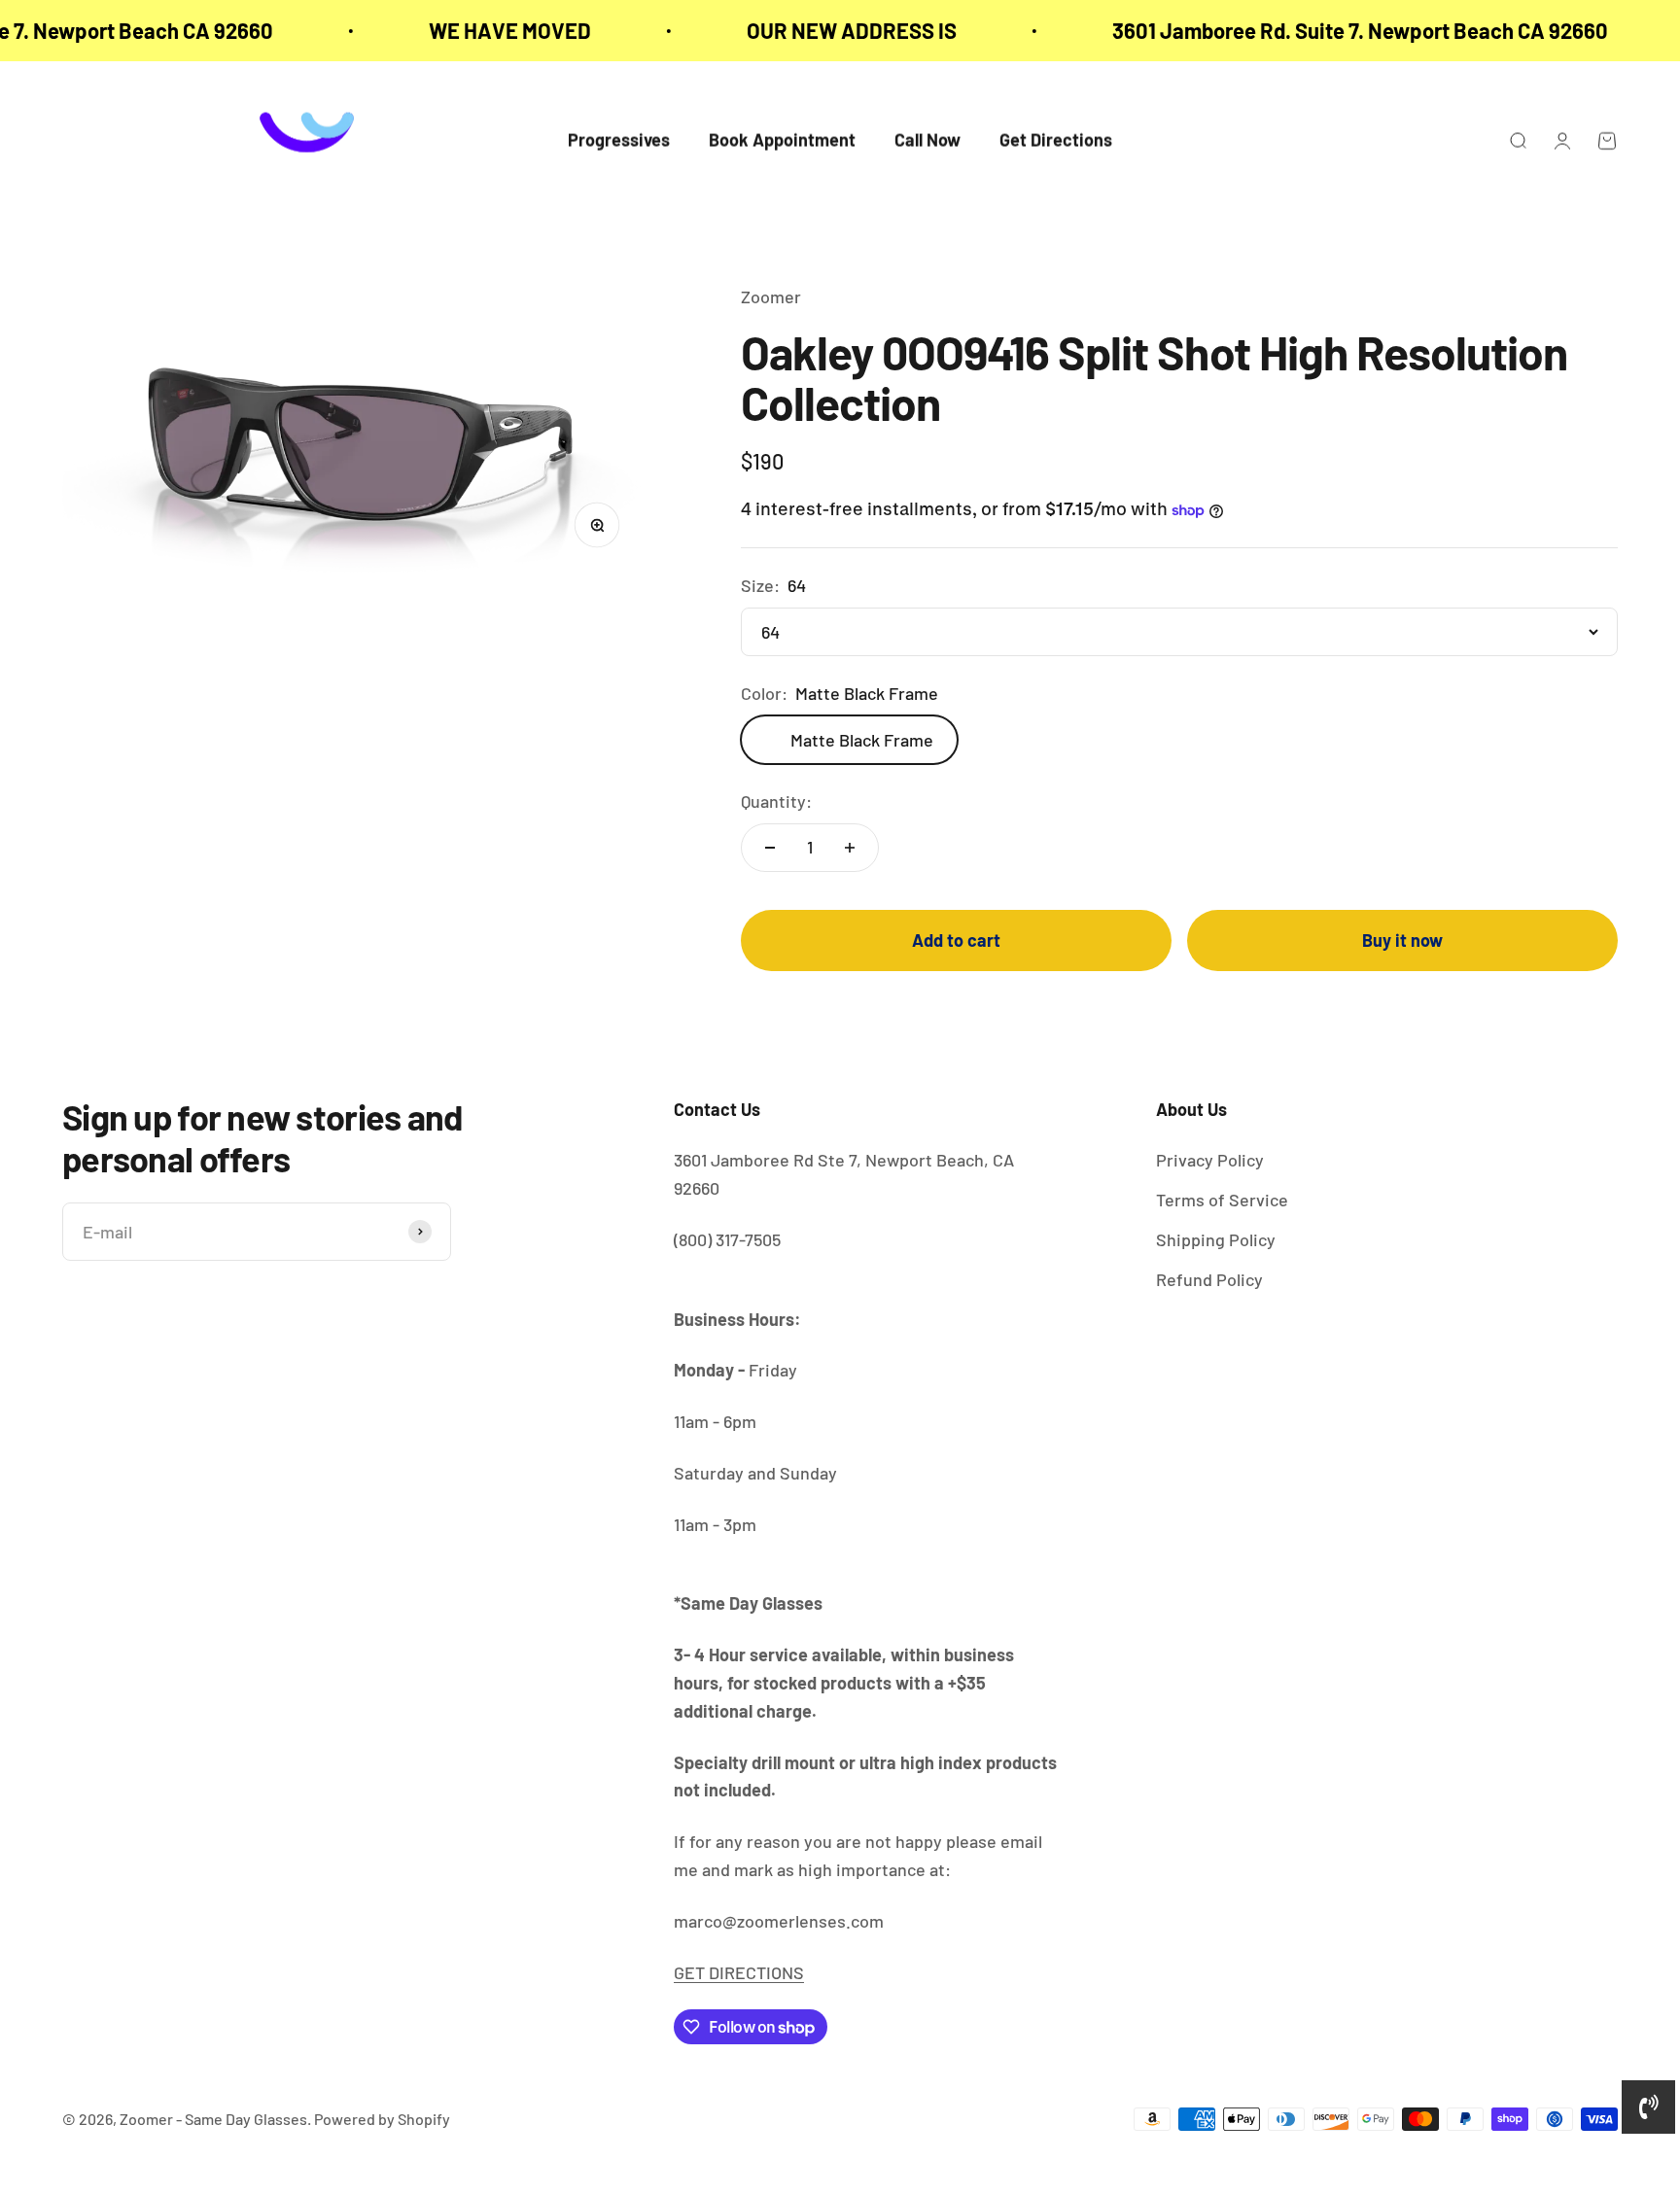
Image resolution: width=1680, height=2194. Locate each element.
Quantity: (776, 801)
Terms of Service (1222, 1200)
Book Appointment (782, 141)
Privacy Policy (1210, 1160)
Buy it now (1402, 940)
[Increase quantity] (850, 848)
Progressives (619, 141)
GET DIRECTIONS (739, 1972)
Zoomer (771, 296)
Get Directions (1056, 141)
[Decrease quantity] (770, 848)
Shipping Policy (1216, 1239)
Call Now (927, 141)
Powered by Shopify (382, 2119)
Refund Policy (1209, 1279)
